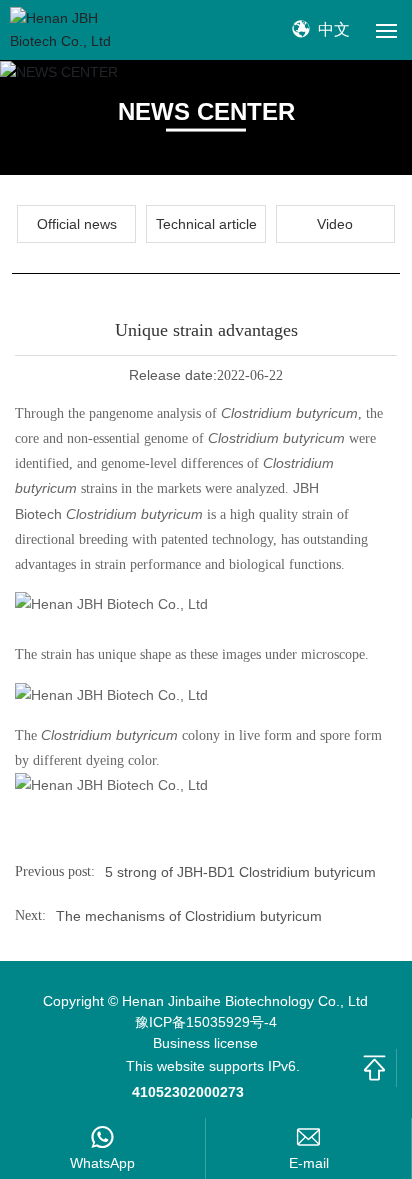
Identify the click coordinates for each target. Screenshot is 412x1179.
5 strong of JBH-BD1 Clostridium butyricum (244, 872)
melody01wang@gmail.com (308, 1163)
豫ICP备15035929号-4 (206, 1022)
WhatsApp (102, 1163)
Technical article (206, 224)
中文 (332, 29)
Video (335, 224)
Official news (77, 224)
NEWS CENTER (206, 110)
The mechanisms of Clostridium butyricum (189, 916)
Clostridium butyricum (289, 413)
